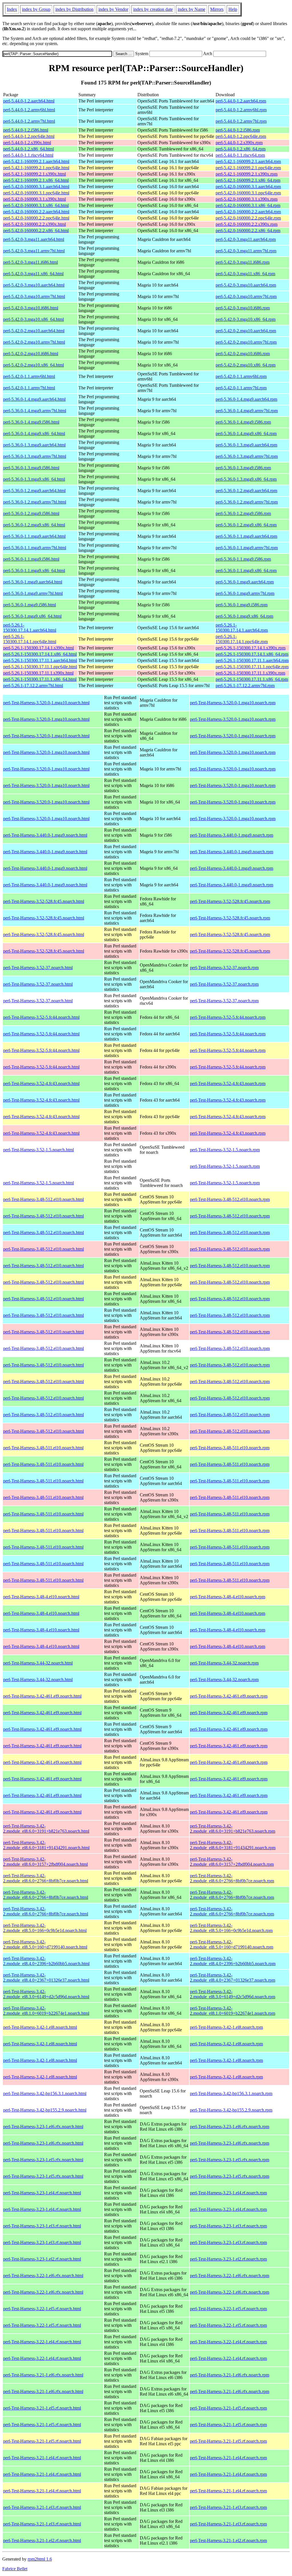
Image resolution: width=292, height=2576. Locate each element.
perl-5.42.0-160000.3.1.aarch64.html (36, 187)
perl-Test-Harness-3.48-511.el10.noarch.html (43, 1448)
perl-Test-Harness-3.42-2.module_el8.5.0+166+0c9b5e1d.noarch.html (45, 1928)
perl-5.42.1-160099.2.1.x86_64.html (36, 180)
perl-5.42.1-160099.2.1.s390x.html (35, 174)
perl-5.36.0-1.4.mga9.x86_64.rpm (246, 433)
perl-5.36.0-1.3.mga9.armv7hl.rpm (247, 456)
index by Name (191, 9)
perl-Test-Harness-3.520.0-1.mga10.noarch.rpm (233, 703)
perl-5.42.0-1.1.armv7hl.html (29, 388)
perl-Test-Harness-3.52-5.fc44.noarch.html (41, 1017)
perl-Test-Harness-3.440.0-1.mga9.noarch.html (45, 835)
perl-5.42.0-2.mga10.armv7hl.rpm (246, 342)
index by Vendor (113, 9)
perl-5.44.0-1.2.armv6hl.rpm (241, 110)
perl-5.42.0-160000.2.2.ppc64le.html (36, 218)
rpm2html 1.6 (40, 2559)
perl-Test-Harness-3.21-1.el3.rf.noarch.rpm (228, 2507)
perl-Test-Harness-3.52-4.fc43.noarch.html (41, 1083)
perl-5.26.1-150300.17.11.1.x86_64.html (40, 679)
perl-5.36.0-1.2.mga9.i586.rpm (243, 513)
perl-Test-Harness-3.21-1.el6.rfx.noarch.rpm (230, 2375)
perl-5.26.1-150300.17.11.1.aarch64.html (40, 660)
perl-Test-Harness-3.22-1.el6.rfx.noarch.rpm (230, 2276)
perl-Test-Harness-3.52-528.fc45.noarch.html (44, 901)
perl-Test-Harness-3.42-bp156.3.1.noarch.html (45, 2093)
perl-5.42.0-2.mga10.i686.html (31, 354)
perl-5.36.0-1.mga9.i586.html (30, 605)
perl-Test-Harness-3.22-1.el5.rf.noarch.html (42, 2309)
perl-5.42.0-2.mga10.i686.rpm (243, 354)
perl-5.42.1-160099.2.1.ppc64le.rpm (248, 168)
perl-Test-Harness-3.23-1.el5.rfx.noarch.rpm (230, 2160)
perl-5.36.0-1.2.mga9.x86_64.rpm (246, 525)
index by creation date (153, 9)
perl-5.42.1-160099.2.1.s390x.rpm (247, 174)
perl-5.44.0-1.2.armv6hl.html (29, 110)
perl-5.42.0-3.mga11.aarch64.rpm (246, 239)
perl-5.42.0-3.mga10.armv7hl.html (34, 296)
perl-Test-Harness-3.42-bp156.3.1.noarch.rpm (231, 2093)
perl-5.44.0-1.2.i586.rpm (238, 130)
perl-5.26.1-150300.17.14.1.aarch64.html (30, 628)
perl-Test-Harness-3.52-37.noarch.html (38, 968)
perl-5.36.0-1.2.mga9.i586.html (31, 513)
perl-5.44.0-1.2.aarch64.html (29, 101)
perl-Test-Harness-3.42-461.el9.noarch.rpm (229, 1696)
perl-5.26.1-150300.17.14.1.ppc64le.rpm (242, 639)
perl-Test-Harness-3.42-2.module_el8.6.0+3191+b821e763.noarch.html (46, 1829)
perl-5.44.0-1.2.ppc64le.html (29, 136)
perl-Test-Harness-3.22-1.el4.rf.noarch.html (42, 2342)
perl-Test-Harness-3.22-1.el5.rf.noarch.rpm (228, 2309)
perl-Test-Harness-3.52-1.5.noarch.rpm (225, 1150)
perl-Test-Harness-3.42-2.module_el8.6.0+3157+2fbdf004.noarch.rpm (232, 1862)
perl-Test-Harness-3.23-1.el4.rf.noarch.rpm (228, 2193)
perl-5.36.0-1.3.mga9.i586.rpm (243, 468)
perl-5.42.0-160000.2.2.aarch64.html (36, 212)
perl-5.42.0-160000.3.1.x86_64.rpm (248, 205)
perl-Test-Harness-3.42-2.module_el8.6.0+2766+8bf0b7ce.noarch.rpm (232, 1878)
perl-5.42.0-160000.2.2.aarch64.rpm (248, 212)
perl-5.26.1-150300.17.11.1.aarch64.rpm (252, 660)
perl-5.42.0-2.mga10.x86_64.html (34, 365)
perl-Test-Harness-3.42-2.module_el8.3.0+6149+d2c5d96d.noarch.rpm (233, 1994)
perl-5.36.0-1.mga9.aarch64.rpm (245, 582)
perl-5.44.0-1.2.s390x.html (27, 143)
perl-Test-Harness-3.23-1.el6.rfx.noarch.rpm (230, 2127)
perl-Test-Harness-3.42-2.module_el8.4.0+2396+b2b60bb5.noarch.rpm (233, 1961)
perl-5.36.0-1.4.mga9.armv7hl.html (35, 411)
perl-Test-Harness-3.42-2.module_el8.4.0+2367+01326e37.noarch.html (46, 1978)
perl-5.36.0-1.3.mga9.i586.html (31, 468)
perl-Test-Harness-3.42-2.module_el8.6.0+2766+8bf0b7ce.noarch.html (46, 1878)
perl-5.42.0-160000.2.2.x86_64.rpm (248, 231)
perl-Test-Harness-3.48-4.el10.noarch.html (41, 1597)
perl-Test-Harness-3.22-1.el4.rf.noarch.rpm (228, 2342)
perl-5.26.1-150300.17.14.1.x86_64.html (40, 654)
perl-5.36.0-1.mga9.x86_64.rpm (244, 616)
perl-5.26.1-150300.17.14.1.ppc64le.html (30, 639)
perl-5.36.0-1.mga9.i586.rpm (242, 605)
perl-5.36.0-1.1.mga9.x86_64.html (34, 570)
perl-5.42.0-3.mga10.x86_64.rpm (246, 319)
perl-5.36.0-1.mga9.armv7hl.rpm (245, 593)
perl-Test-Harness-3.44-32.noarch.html (38, 1663)
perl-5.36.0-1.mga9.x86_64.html (32, 616)
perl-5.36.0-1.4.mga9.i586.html (31, 422)
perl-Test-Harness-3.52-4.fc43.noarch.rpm (228, 1083)
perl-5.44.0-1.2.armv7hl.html (29, 121)
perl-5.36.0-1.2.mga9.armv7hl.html (35, 502)
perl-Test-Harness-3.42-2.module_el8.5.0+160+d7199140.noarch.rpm (232, 1944)
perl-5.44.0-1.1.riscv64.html (28, 155)
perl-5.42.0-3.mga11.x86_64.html (33, 274)
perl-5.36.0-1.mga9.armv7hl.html (33, 593)
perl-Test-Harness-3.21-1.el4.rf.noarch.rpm (228, 2458)
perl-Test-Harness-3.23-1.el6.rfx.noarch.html (43, 2127)
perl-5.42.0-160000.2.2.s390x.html (35, 224)
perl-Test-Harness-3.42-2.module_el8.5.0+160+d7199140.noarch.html (45, 1944)
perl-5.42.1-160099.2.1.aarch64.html (36, 161)
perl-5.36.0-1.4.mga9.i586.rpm (243, 422)
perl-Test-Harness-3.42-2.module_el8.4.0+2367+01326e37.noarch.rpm (233, 1978)
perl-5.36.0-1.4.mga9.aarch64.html (34, 399)
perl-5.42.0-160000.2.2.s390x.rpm (247, 224)
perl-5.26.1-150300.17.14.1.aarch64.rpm (242, 628)
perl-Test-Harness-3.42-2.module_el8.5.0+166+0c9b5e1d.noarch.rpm (231, 1928)
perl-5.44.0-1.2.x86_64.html (29, 149)
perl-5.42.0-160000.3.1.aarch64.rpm (248, 187)
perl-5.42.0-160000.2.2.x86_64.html (36, 231)
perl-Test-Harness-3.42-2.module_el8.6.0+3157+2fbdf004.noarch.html (45, 1862)
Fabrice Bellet (15, 2569)
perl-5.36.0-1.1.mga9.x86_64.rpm (246, 570)
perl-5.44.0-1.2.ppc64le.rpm (241, 136)
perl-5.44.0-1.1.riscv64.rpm (240, 155)
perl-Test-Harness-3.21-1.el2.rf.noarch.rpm (228, 2540)
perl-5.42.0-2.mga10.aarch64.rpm (246, 331)
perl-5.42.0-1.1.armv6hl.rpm (241, 376)
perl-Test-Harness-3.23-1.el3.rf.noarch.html (42, 2226)
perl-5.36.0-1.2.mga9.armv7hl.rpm (247, 502)
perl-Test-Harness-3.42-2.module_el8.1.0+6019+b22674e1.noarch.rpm (233, 2011)
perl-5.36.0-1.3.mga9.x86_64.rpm (246, 479)
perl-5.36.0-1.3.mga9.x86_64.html (34, 479)
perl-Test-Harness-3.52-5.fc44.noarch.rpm (228, 1017)
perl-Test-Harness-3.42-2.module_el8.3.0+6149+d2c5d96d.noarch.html (46, 1994)
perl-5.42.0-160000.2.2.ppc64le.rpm (248, 218)
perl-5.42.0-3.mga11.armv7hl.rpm (246, 251)
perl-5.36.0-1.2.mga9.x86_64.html (34, 525)
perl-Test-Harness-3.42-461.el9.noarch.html (42, 1696)
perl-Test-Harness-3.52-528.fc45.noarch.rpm (230, 901)
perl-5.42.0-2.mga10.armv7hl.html (34, 342)
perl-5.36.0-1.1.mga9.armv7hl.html (35, 548)
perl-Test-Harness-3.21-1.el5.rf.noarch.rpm (228, 2408)
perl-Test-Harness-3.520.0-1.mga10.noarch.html (46, 703)
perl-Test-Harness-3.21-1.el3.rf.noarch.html (42, 2507)
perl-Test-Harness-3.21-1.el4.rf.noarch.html (42, 2458)
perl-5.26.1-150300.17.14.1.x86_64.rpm (252, 654)
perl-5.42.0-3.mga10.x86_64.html (34, 319)
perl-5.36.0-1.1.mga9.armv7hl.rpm (247, 548)
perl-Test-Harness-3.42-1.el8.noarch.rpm (226, 2027)
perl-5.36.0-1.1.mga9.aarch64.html (34, 536)
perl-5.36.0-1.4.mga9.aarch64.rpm (246, 399)
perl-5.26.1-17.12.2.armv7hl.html (33, 686)
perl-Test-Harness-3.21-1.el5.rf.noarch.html (42, 2408)
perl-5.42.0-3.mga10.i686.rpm (243, 308)
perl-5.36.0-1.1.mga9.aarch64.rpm (246, 536)
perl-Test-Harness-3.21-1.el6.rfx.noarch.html (43, 2375)
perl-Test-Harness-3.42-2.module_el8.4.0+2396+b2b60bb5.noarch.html (46, 1961)
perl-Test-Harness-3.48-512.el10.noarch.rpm (230, 1199)
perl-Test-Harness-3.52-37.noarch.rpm (224, 968)
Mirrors (217, 9)
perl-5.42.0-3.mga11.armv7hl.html (34, 251)
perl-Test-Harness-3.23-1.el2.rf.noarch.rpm (228, 2259)
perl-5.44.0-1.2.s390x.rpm (239, 143)
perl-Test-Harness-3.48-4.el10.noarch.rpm (228, 1597)
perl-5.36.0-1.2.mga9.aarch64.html (34, 491)
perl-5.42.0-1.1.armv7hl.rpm (241, 388)
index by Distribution (74, 9)
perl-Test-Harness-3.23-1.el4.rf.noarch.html (42, 2193)
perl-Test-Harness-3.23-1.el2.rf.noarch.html (42, 2259)
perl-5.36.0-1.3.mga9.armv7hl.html (35, 456)
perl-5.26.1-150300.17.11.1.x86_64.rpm (252, 679)
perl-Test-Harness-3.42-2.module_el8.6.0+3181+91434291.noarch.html (46, 1845)
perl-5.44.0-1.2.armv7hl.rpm (241, 121)
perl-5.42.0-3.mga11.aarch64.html (34, 239)
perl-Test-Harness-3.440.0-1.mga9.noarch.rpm (232, 835)
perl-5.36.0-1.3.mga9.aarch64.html (34, 445)
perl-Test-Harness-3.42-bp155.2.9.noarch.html (45, 2110)
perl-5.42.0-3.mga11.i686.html (31, 262)
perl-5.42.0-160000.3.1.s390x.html (35, 199)
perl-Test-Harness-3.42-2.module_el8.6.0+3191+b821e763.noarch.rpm (233, 1829)
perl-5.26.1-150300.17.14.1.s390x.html (38, 648)
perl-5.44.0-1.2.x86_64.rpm (241, 149)
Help (233, 9)
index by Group (36, 9)
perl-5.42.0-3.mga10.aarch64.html (34, 285)
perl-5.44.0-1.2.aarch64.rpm (241, 101)
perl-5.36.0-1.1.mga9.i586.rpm (243, 559)
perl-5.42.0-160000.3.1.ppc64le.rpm (248, 193)
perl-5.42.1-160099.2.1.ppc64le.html (36, 168)
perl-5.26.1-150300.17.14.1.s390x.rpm (251, 648)
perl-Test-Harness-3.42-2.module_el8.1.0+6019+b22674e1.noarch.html (46, 2011)
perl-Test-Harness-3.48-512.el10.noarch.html (43, 1199)
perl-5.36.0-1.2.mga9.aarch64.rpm (246, 491)
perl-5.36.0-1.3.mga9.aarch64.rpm (246, 445)
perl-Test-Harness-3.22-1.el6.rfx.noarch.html (43, 2276)
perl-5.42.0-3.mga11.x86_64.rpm (245, 274)
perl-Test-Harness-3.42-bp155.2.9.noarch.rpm (231, 2110)
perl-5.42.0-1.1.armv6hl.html (29, 376)
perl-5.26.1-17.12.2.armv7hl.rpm (245, 686)
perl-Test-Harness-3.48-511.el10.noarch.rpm (230, 1448)
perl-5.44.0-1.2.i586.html (26, 130)
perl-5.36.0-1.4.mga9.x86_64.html (34, 433)
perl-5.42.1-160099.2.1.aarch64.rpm (248, 161)
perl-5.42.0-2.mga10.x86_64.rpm (246, 365)
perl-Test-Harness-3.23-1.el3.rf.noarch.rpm (228, 2226)
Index (12, 9)
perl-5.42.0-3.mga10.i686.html (31, 308)
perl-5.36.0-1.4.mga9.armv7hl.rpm (247, 411)
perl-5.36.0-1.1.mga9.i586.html (31, 559)
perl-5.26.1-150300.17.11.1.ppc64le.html (40, 667)
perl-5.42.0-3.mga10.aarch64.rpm (246, 285)
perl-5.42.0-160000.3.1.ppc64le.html (36, 193)
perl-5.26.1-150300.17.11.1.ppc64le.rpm (252, 667)
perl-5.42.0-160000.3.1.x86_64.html (36, 205)
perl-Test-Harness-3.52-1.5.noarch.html (38, 1150)
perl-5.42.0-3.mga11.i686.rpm (243, 262)
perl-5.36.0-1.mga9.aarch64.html (33, 582)
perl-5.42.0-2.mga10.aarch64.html (34, 331)
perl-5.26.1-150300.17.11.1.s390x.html (38, 673)
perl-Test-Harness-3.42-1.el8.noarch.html (40, 2027)
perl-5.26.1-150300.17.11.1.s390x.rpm (250, 673)
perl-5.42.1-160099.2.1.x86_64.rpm (248, 180)
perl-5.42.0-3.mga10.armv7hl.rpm (246, 296)
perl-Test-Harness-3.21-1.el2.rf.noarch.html (42, 2540)
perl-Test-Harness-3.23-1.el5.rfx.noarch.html (43, 2160)
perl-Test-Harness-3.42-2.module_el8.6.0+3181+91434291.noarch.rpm (233, 1845)
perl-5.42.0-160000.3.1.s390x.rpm (247, 199)
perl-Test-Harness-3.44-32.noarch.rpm (224, 1663)
